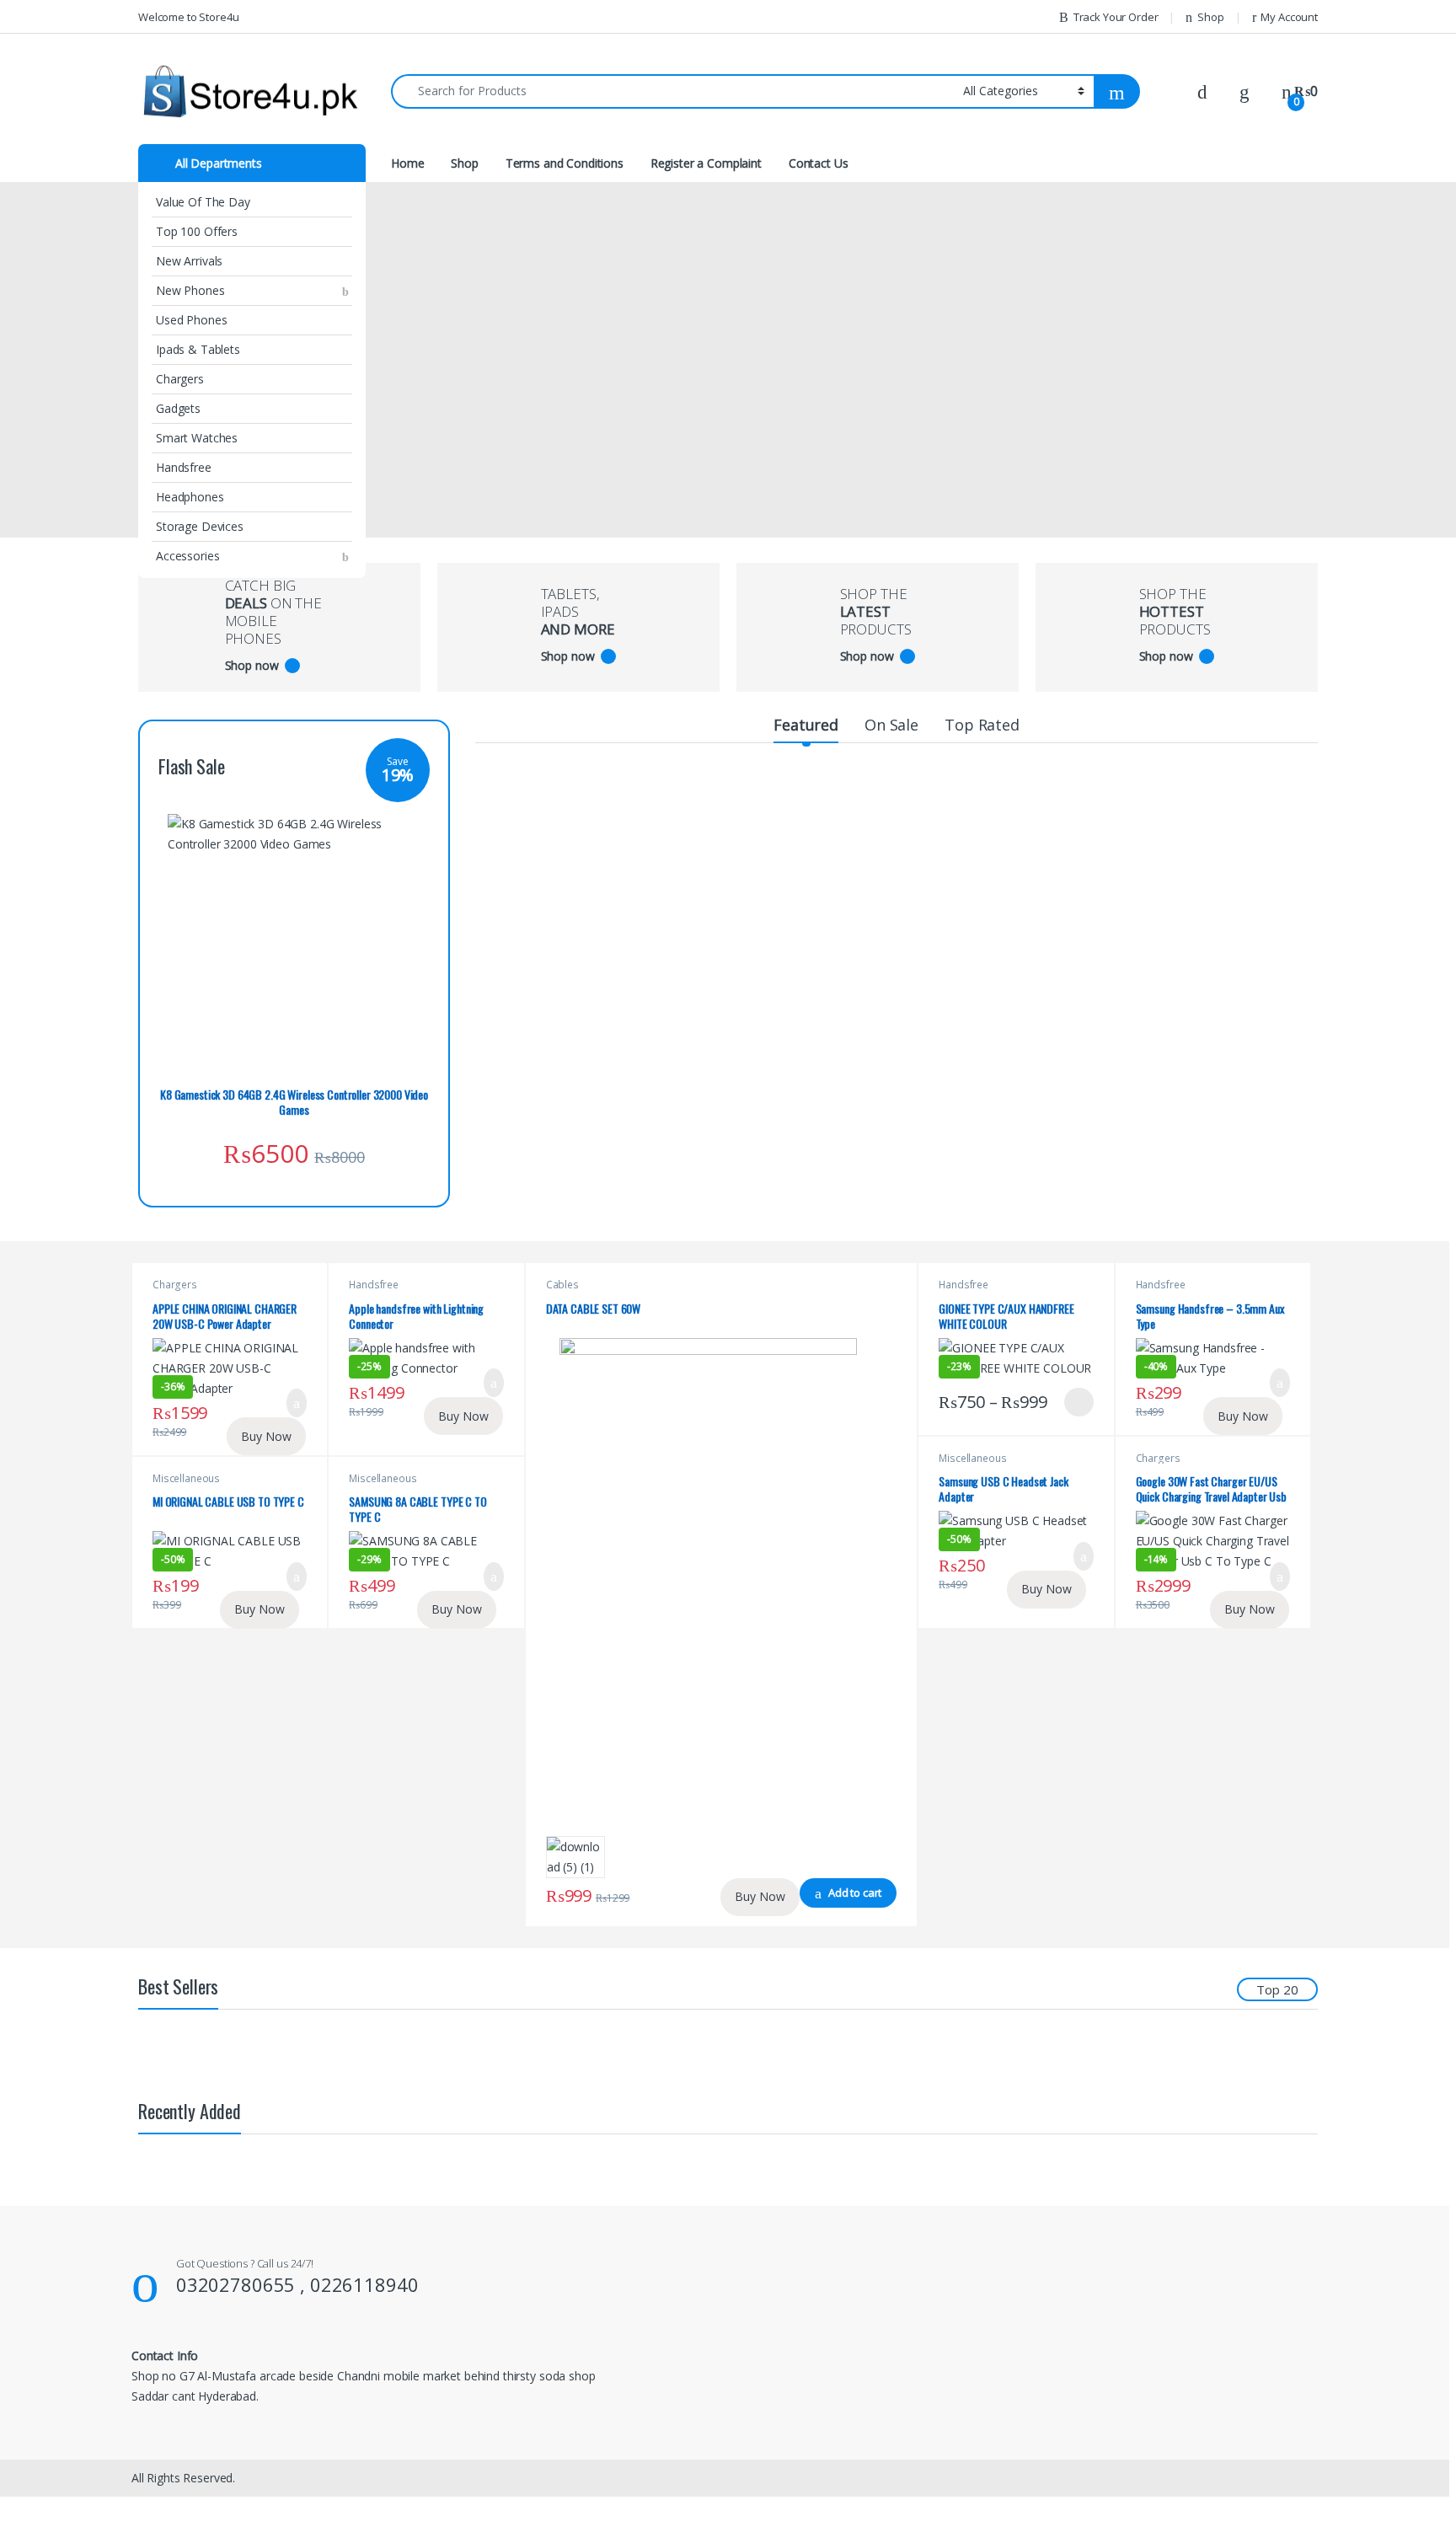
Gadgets (178, 408)
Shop (1210, 17)
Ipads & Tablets (198, 349)
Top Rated (982, 725)
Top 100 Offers (197, 231)
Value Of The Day (203, 202)
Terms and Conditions (565, 163)
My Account (1289, 17)
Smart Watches (197, 438)
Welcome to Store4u (188, 17)
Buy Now (266, 1436)
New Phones (190, 290)
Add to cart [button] (297, 1403)
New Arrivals (189, 261)
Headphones (190, 497)
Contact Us (819, 163)
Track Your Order (1116, 17)
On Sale (891, 725)
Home (407, 163)
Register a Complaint (706, 163)
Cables (562, 1285)
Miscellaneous (186, 1478)
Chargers (180, 379)
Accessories (187, 556)
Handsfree (184, 467)
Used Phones (191, 320)
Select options (1073, 1402)
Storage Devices (200, 526)
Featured (806, 725)
